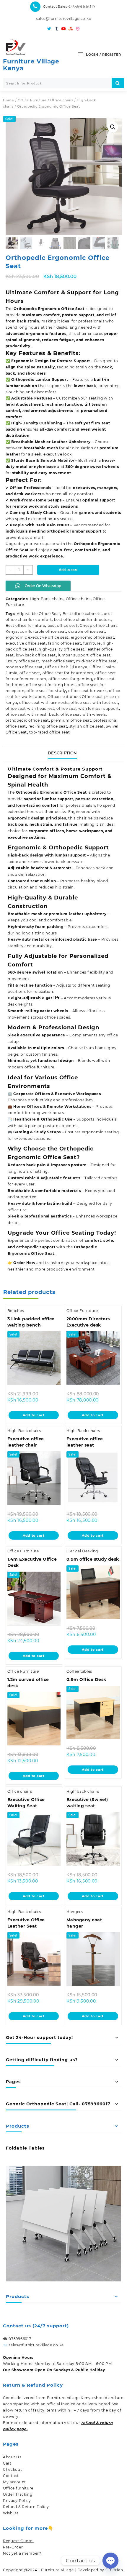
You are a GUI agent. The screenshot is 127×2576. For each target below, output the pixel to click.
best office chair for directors (83, 620)
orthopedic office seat (27, 720)
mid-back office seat (96, 661)
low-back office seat (36, 655)
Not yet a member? (22, 2553)
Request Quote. (18, 2541)
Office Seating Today (83, 1233)
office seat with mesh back (32, 714)
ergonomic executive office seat (37, 637)
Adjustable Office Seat (39, 614)
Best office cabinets (82, 614)
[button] (113, 127)
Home (9, 100)
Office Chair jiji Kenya (66, 667)
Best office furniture (26, 625)
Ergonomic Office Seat (63, 792)
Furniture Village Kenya (31, 65)
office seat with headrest (30, 708)
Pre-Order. (13, 2547)
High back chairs (83, 1791)
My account (14, 2482)
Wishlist (11, 2513)
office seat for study (46, 691)
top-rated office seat (50, 732)
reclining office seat (48, 726)
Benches (16, 1311)
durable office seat (87, 631)
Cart (7, 2463)
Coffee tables (79, 1671)
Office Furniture (32, 100)
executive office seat (26, 643)
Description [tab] (62, 753)
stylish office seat (87, 726)
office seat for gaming (70, 679)
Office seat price (64, 697)
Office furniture (18, 2488)
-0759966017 (82, 7)
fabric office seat (65, 643)
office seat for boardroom (68, 673)
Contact (11, 2476)
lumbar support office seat (84, 655)
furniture (92, 643)
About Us (12, 2457)
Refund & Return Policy (26, 2507)
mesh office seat (58, 661)
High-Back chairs (47, 599)
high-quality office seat (62, 649)
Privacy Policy (17, 2501)
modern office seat (24, 667)
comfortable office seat (43, 631)
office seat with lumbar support (88, 708)
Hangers (75, 1912)
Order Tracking (18, 2494)
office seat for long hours (51, 685)
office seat (30, 673)
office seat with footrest (94, 703)
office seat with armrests (44, 703)
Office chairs (62, 100)
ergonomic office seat (93, 637)
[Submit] (118, 83)
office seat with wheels (83, 714)
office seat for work (87, 691)
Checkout (13, 2469)
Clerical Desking (82, 1551)
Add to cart (68, 570)
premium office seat (71, 720)
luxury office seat (23, 661)
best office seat (63, 625)
